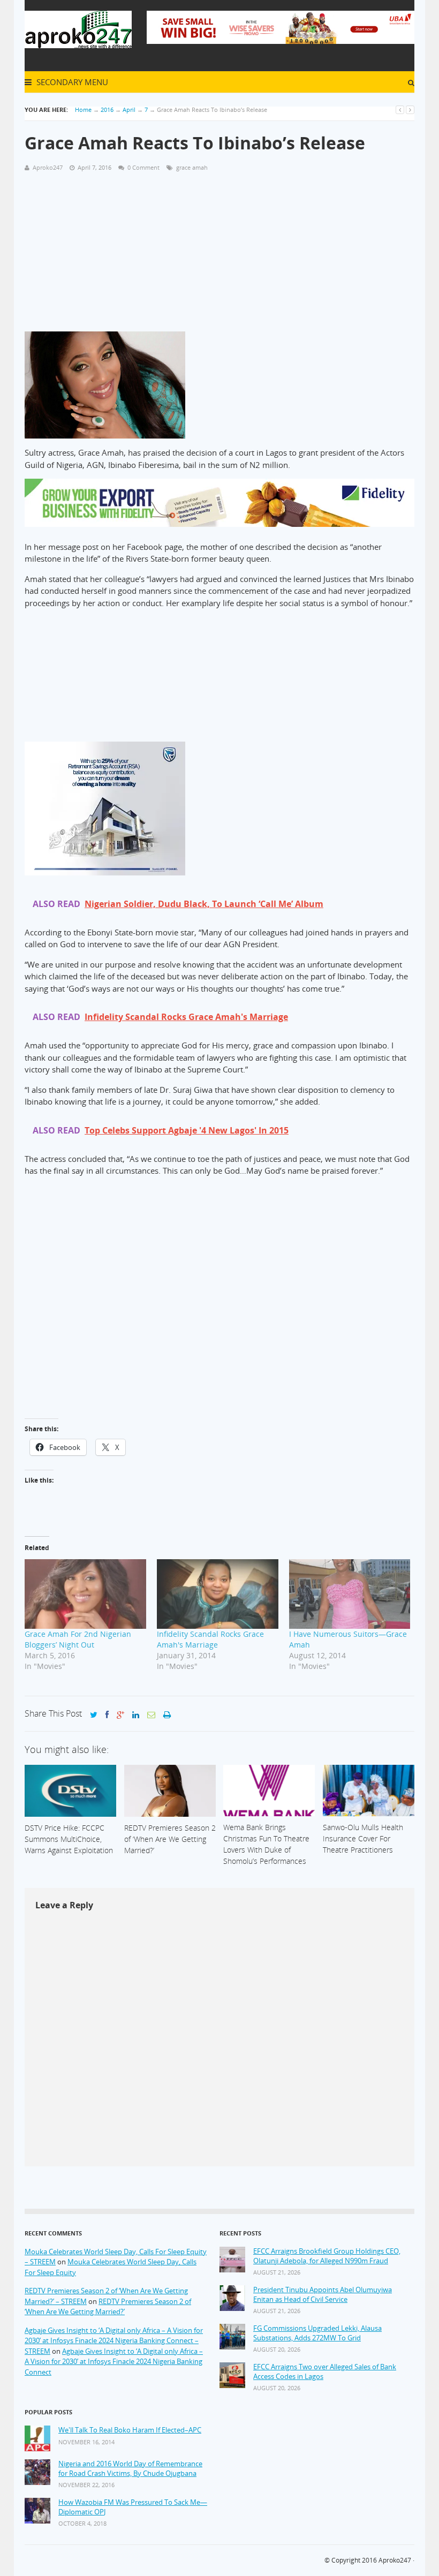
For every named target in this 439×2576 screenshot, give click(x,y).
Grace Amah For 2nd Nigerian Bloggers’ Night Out (78, 1639)
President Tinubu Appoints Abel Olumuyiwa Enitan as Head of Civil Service (323, 2295)
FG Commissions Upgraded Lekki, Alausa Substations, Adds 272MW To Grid (317, 2333)
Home (83, 109)
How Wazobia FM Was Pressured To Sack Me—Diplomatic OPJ (133, 2507)
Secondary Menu (71, 82)
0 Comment (143, 167)
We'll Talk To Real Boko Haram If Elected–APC (130, 2430)
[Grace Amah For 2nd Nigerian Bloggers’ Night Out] (85, 1594)
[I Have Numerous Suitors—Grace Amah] (350, 1594)
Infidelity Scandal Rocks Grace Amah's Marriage (210, 1639)
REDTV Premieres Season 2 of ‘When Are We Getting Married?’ (108, 2307)
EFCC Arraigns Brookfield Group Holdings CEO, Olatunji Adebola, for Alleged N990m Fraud (327, 2256)
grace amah (192, 167)
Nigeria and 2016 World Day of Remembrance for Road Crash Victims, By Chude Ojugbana (130, 2469)
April (129, 109)
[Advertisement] (219, 256)
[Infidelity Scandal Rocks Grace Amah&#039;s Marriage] (218, 1594)
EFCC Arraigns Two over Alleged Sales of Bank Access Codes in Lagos (325, 2372)
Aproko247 (395, 2560)
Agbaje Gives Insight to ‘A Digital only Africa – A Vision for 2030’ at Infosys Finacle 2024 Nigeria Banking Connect (114, 2362)
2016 (107, 109)
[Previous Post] (400, 109)
